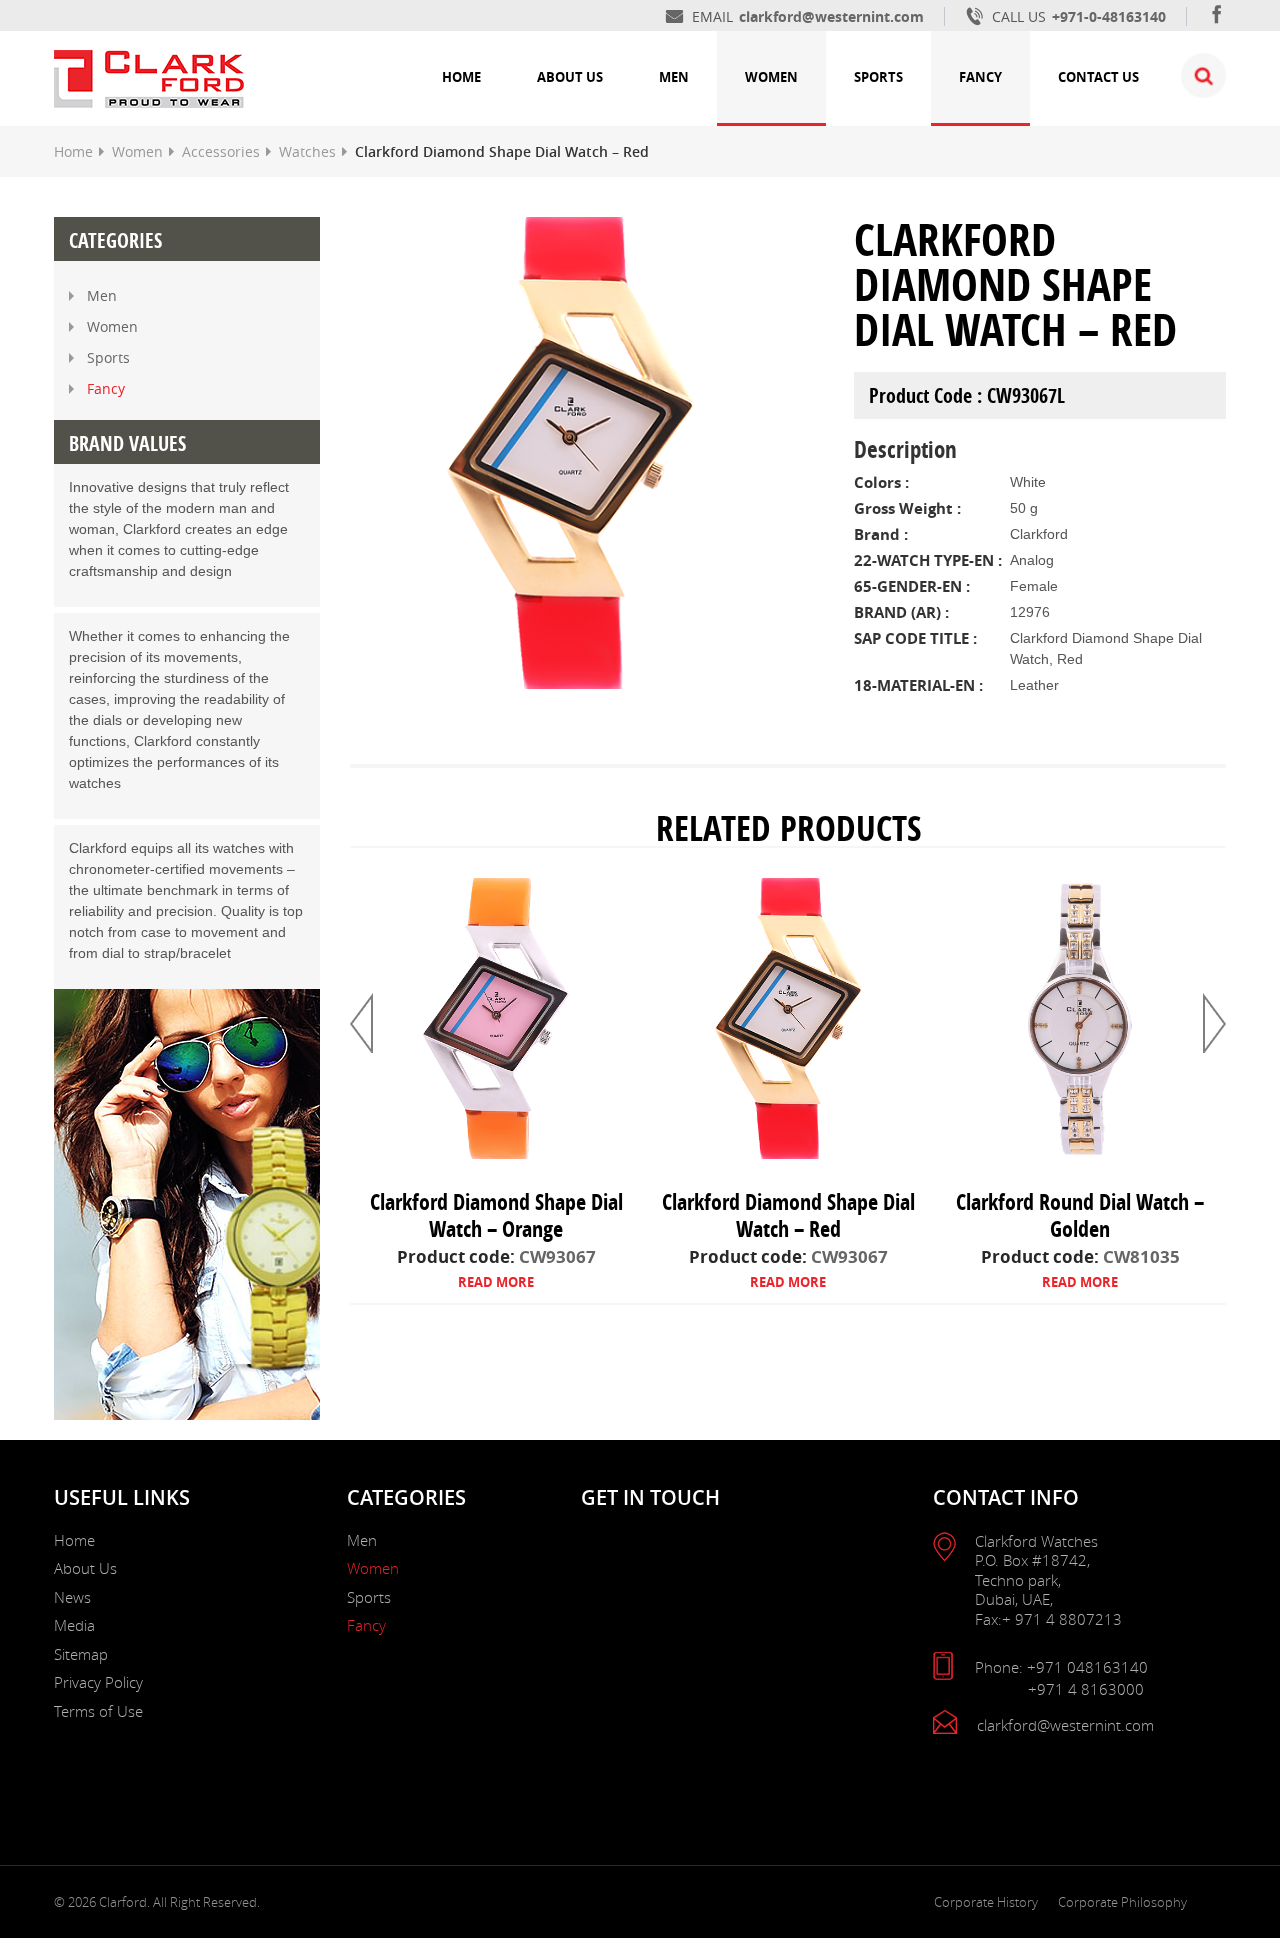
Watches (307, 151)
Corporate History (986, 1902)
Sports (878, 77)
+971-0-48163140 (1109, 16)
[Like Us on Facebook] (1217, 16)
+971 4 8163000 (1086, 1689)
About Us (570, 77)
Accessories (221, 151)
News (72, 1597)
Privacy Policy (98, 1682)
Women (771, 77)
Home (461, 77)
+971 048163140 (1087, 1667)
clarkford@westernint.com (831, 16)
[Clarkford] (149, 76)
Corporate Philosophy (1122, 1902)
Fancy (980, 77)
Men (674, 77)
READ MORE (496, 1282)
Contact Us (1098, 77)
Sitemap (81, 1654)
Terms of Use (98, 1711)
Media (74, 1625)
